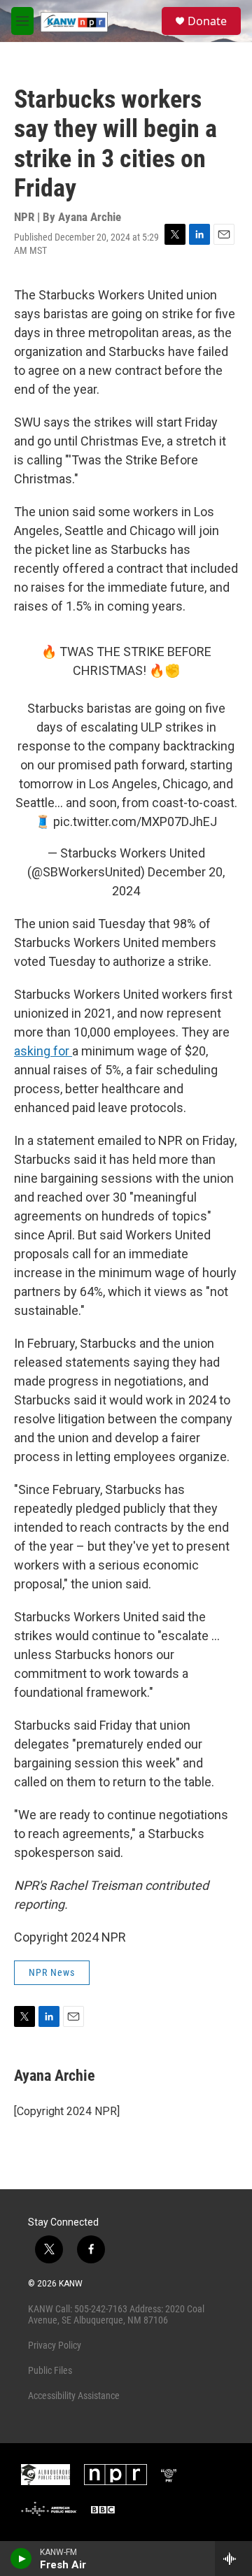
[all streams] (233, 2559)
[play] (21, 2559)
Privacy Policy (55, 2345)
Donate (207, 21)
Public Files (50, 2370)
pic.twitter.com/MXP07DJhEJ (135, 821)
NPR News (52, 1972)
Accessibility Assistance (74, 2396)
